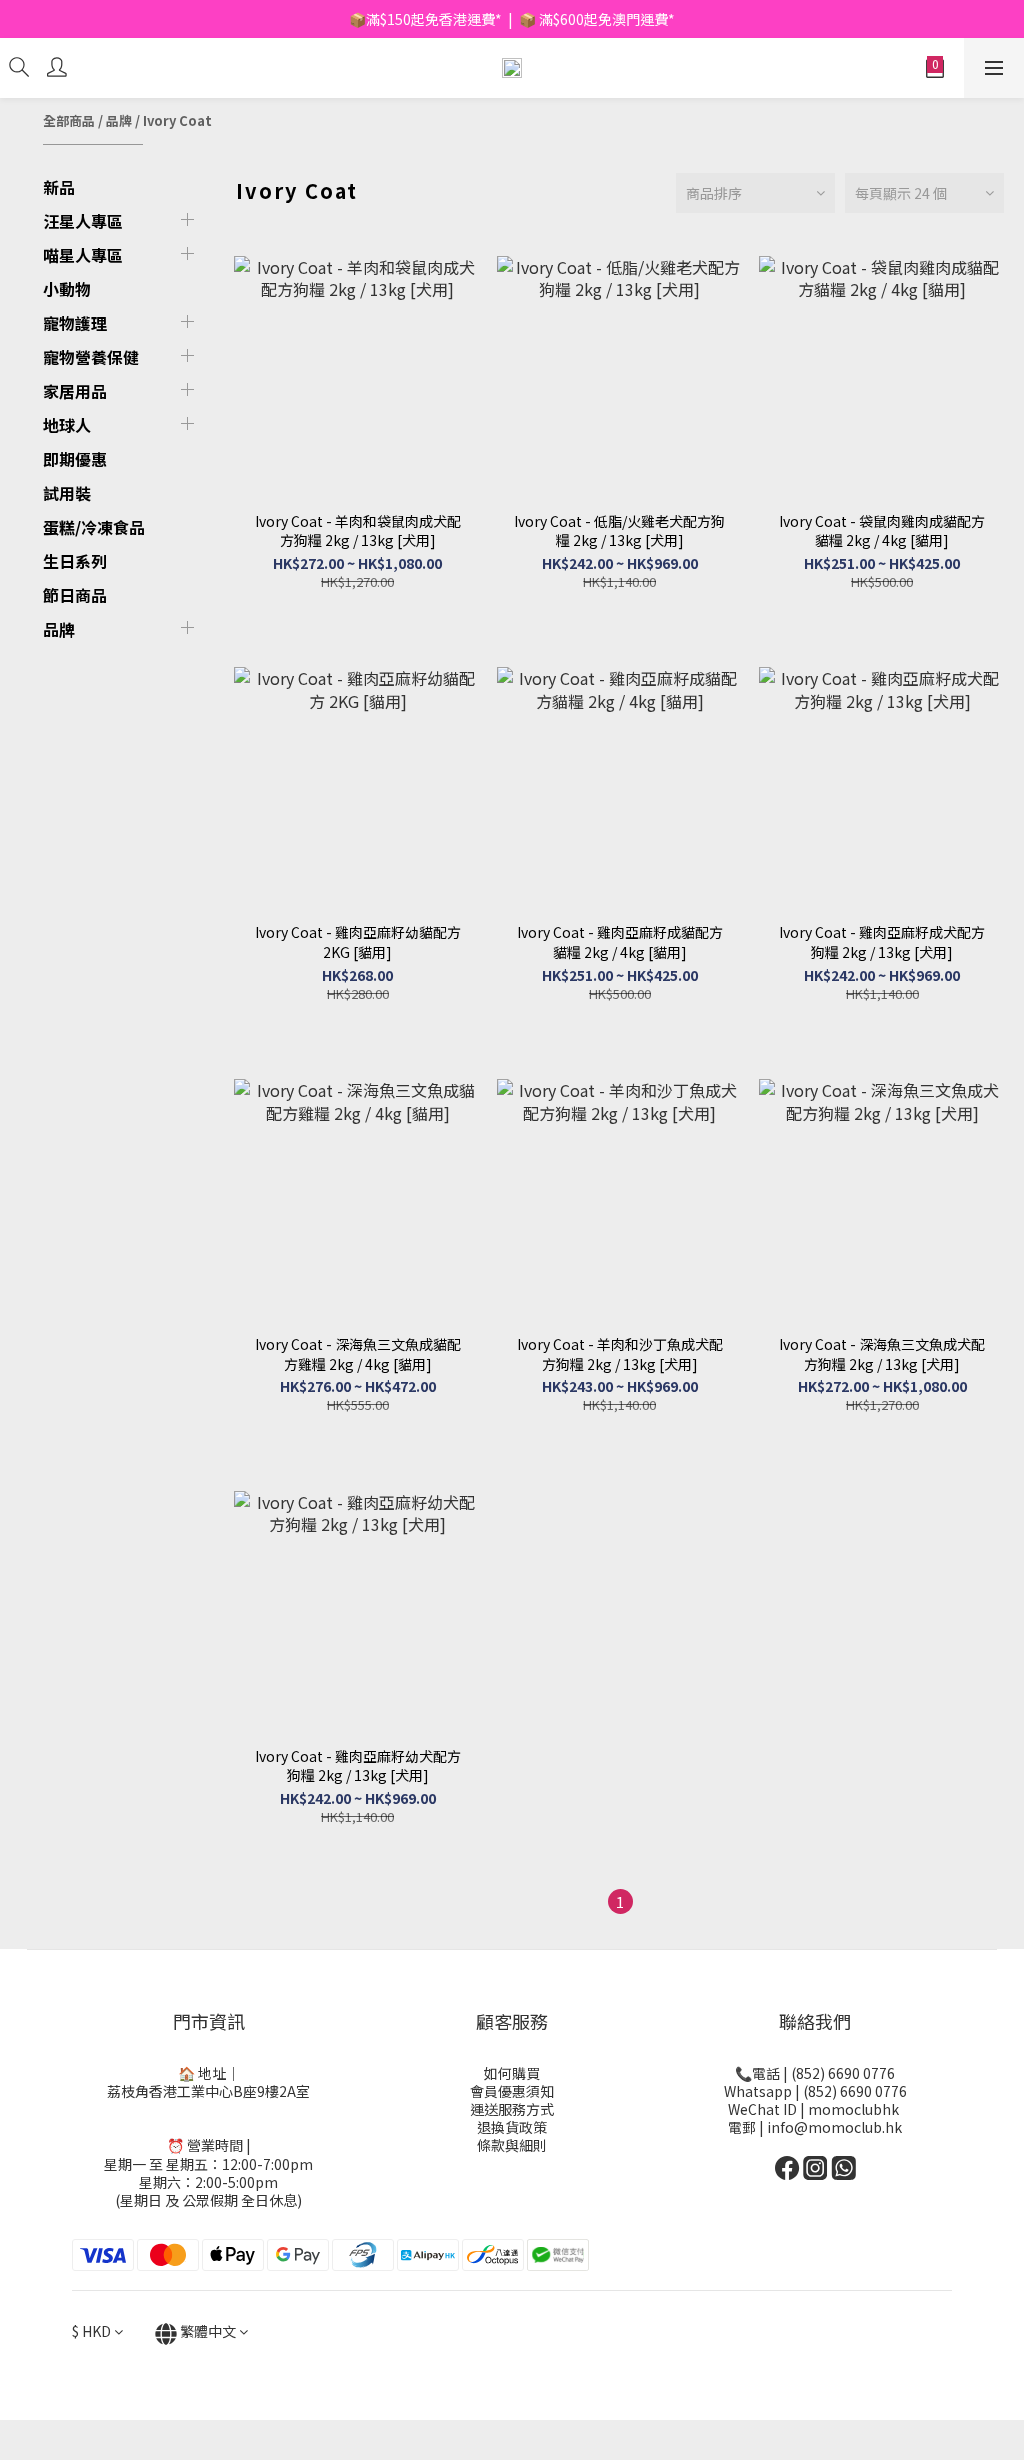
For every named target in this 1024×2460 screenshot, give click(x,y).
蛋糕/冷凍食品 (94, 527)
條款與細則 (512, 2145)
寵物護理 (75, 323)
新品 (59, 187)
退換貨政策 (512, 2127)
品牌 (119, 120)
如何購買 (512, 2073)
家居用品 (75, 391)
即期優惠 (75, 459)
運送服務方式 (512, 2109)
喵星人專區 (83, 255)
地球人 (67, 425)
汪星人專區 (83, 221)
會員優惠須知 (512, 2091)
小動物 (67, 289)
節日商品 (75, 595)
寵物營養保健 (91, 357)
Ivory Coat (177, 120)
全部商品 (69, 120)
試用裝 (67, 493)
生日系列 (75, 561)
